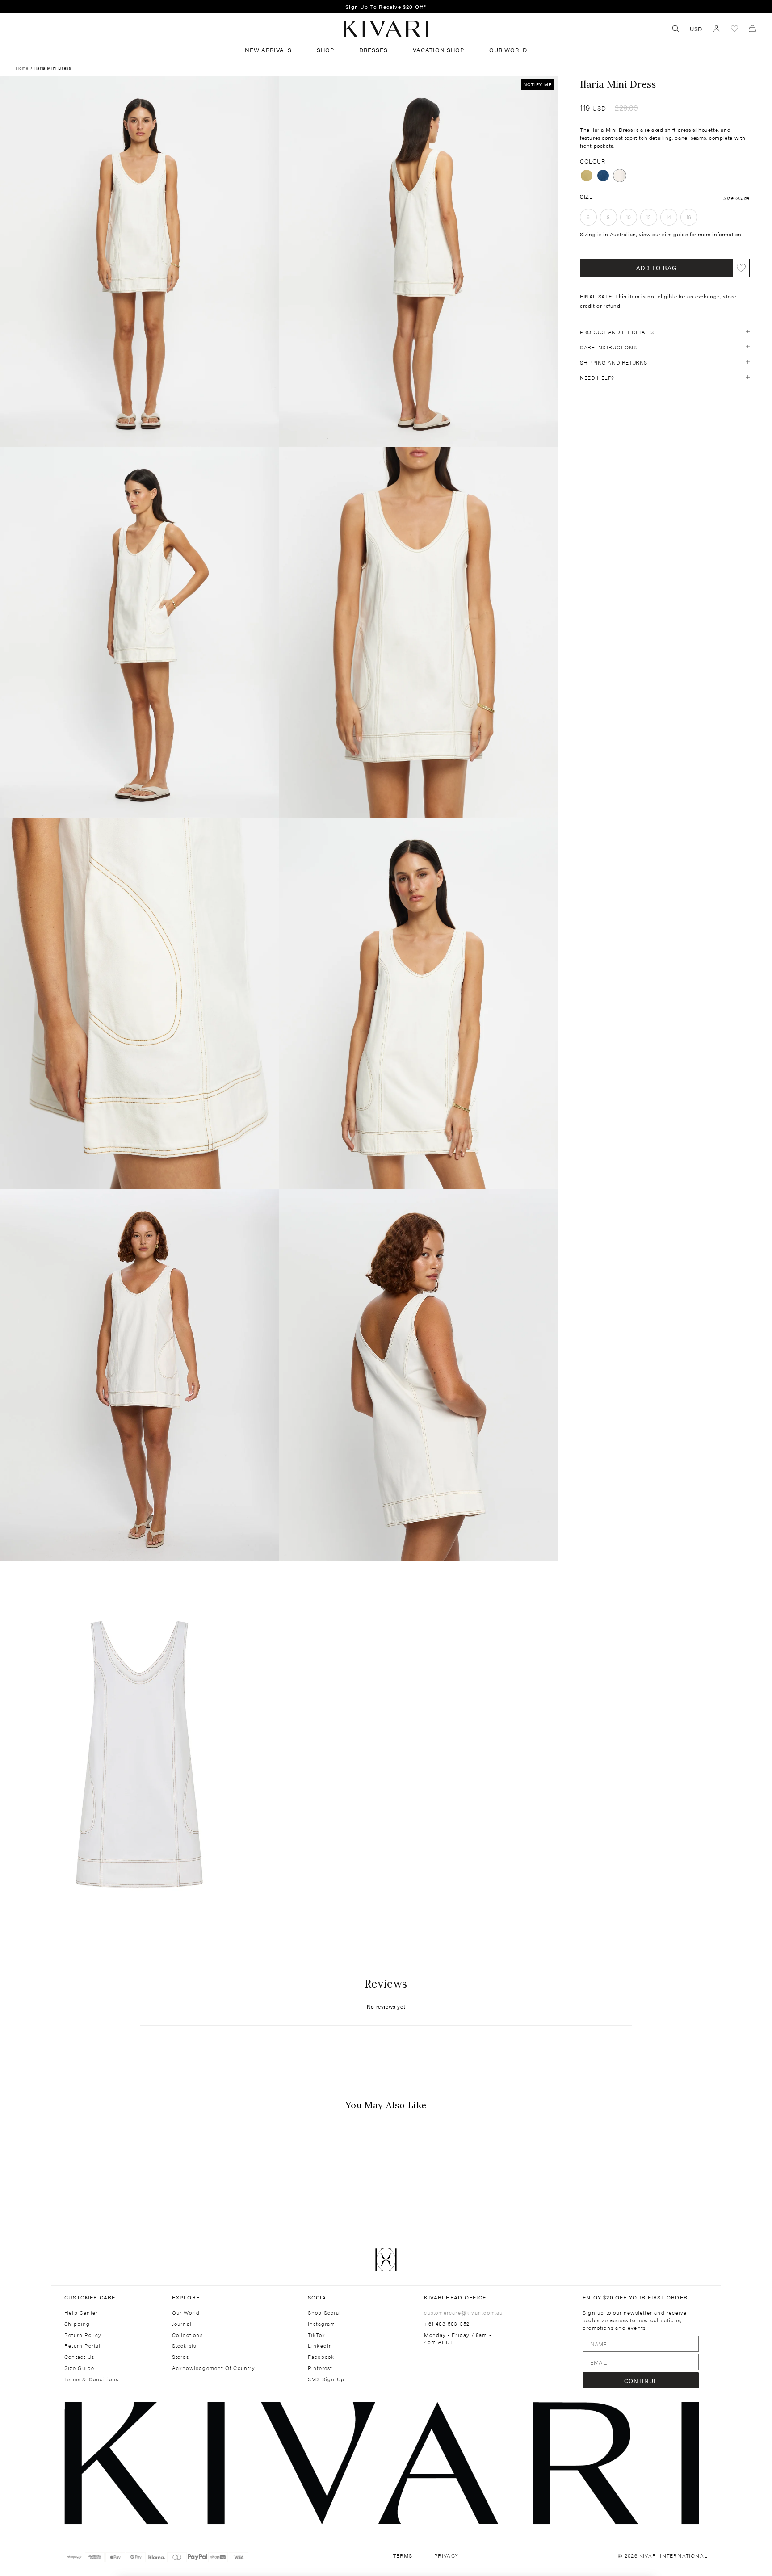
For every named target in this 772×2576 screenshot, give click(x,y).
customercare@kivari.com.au (463, 2312)
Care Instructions (608, 347)
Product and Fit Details (617, 331)
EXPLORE (186, 2297)
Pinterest (320, 2368)
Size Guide (736, 197)
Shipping (77, 2324)
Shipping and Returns (614, 362)
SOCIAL (319, 2297)
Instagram (322, 2324)
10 (629, 217)
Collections (187, 2335)
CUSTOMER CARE (90, 2297)
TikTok (317, 2335)
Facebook (321, 2357)
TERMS (403, 2556)
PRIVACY (447, 2556)
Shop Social (324, 2313)
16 (689, 217)
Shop (325, 50)
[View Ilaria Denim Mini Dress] (587, 176)
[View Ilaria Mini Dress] (603, 176)
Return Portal (83, 2346)
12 (649, 217)
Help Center (81, 2313)
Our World (508, 50)
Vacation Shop (438, 50)
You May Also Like (386, 2105)
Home (22, 68)
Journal (182, 2324)
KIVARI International (673, 2555)
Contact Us (79, 2357)
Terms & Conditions (92, 2379)
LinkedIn (320, 2346)
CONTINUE (641, 2381)
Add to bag (657, 268)
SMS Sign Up (326, 2379)
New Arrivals (268, 50)
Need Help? (597, 377)
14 (669, 217)
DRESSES (373, 50)
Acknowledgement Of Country (213, 2368)
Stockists (184, 2346)
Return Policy (83, 2335)
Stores (180, 2357)
